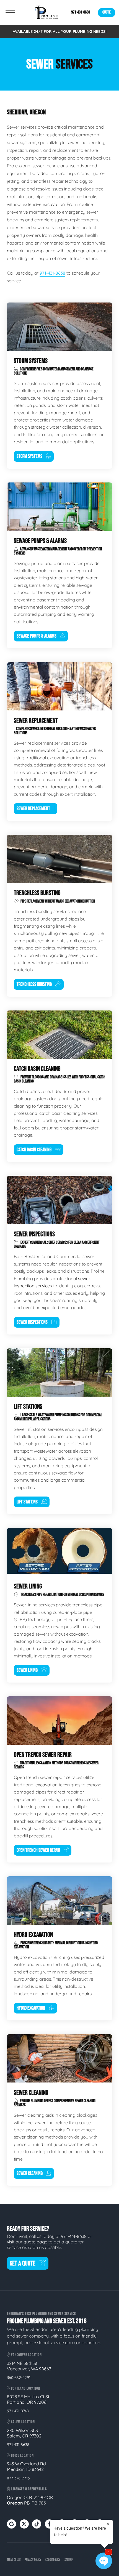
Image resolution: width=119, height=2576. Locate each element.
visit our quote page (27, 2242)
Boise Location (22, 2456)
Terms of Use (14, 2560)
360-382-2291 (19, 2378)
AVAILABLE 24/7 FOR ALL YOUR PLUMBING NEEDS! (60, 31)
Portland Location (25, 2388)
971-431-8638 (81, 12)
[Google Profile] (11, 2524)
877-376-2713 (18, 2478)
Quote (107, 12)
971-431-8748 (18, 2411)
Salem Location (23, 2422)
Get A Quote (23, 2263)
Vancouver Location (26, 2355)
